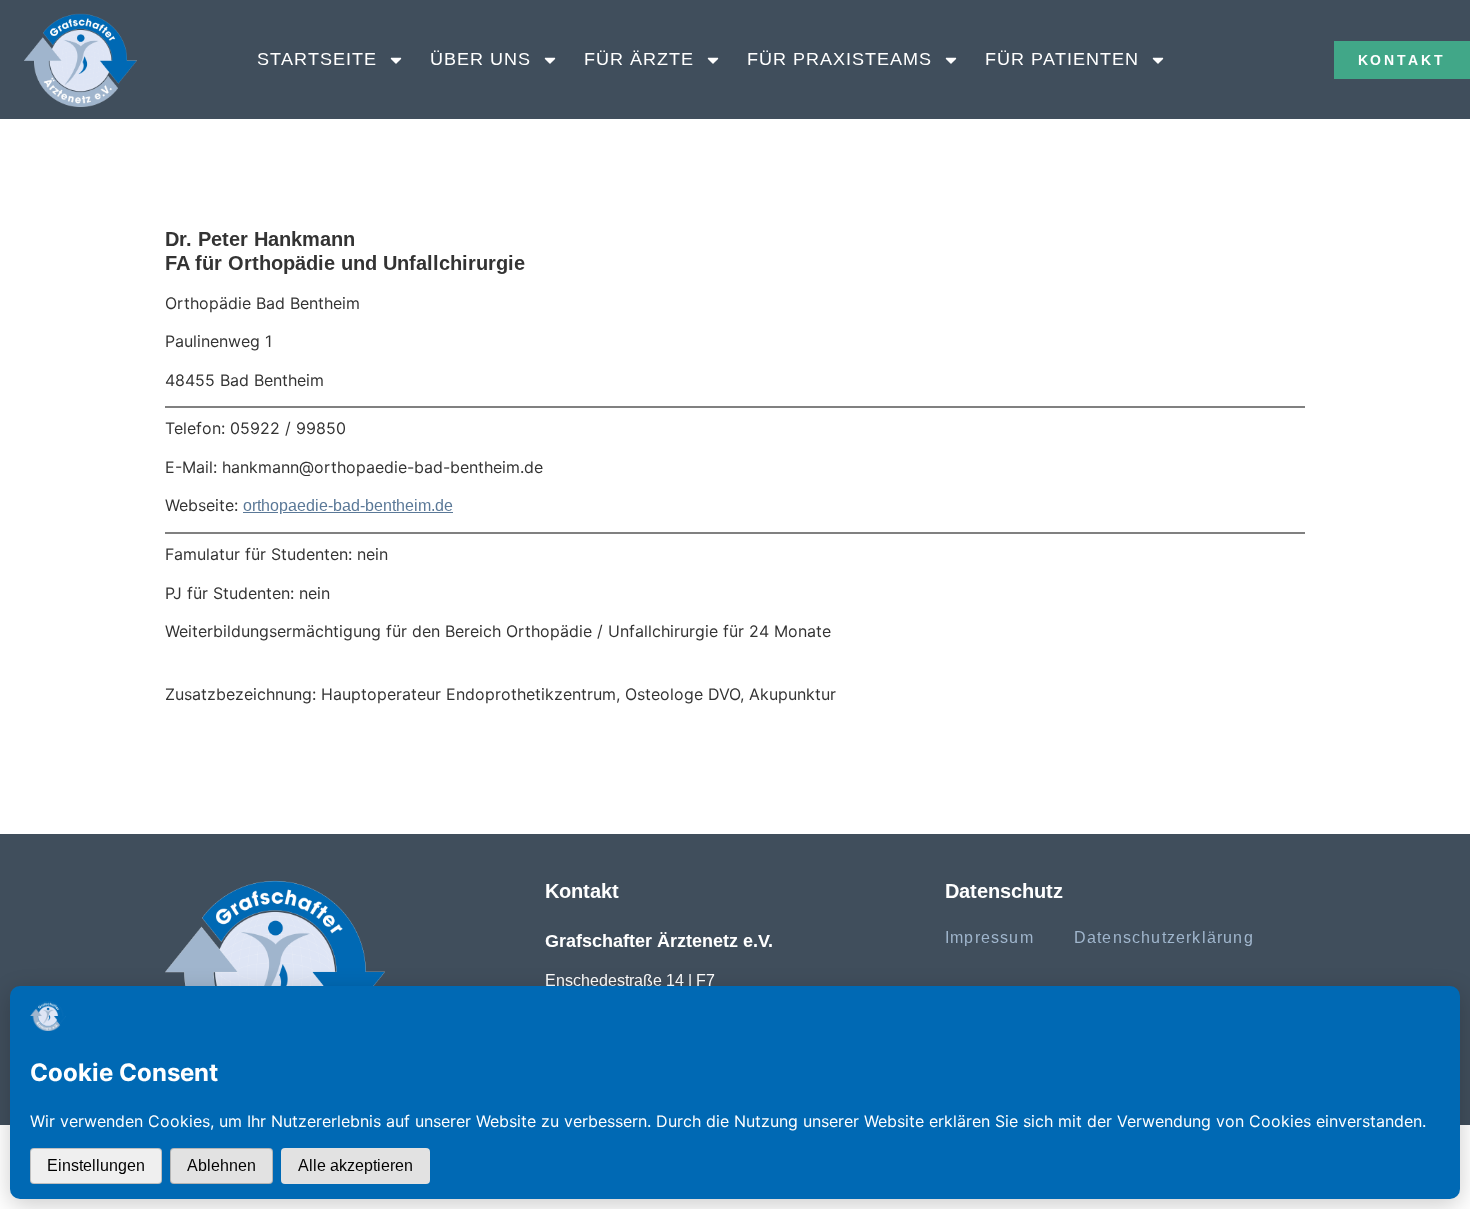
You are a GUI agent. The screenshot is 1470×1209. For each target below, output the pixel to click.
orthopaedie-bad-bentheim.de (348, 505)
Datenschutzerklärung (1164, 937)
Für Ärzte (639, 59)
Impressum (989, 937)
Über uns (480, 59)
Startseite (317, 59)
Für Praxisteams (839, 59)
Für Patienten (1062, 59)
